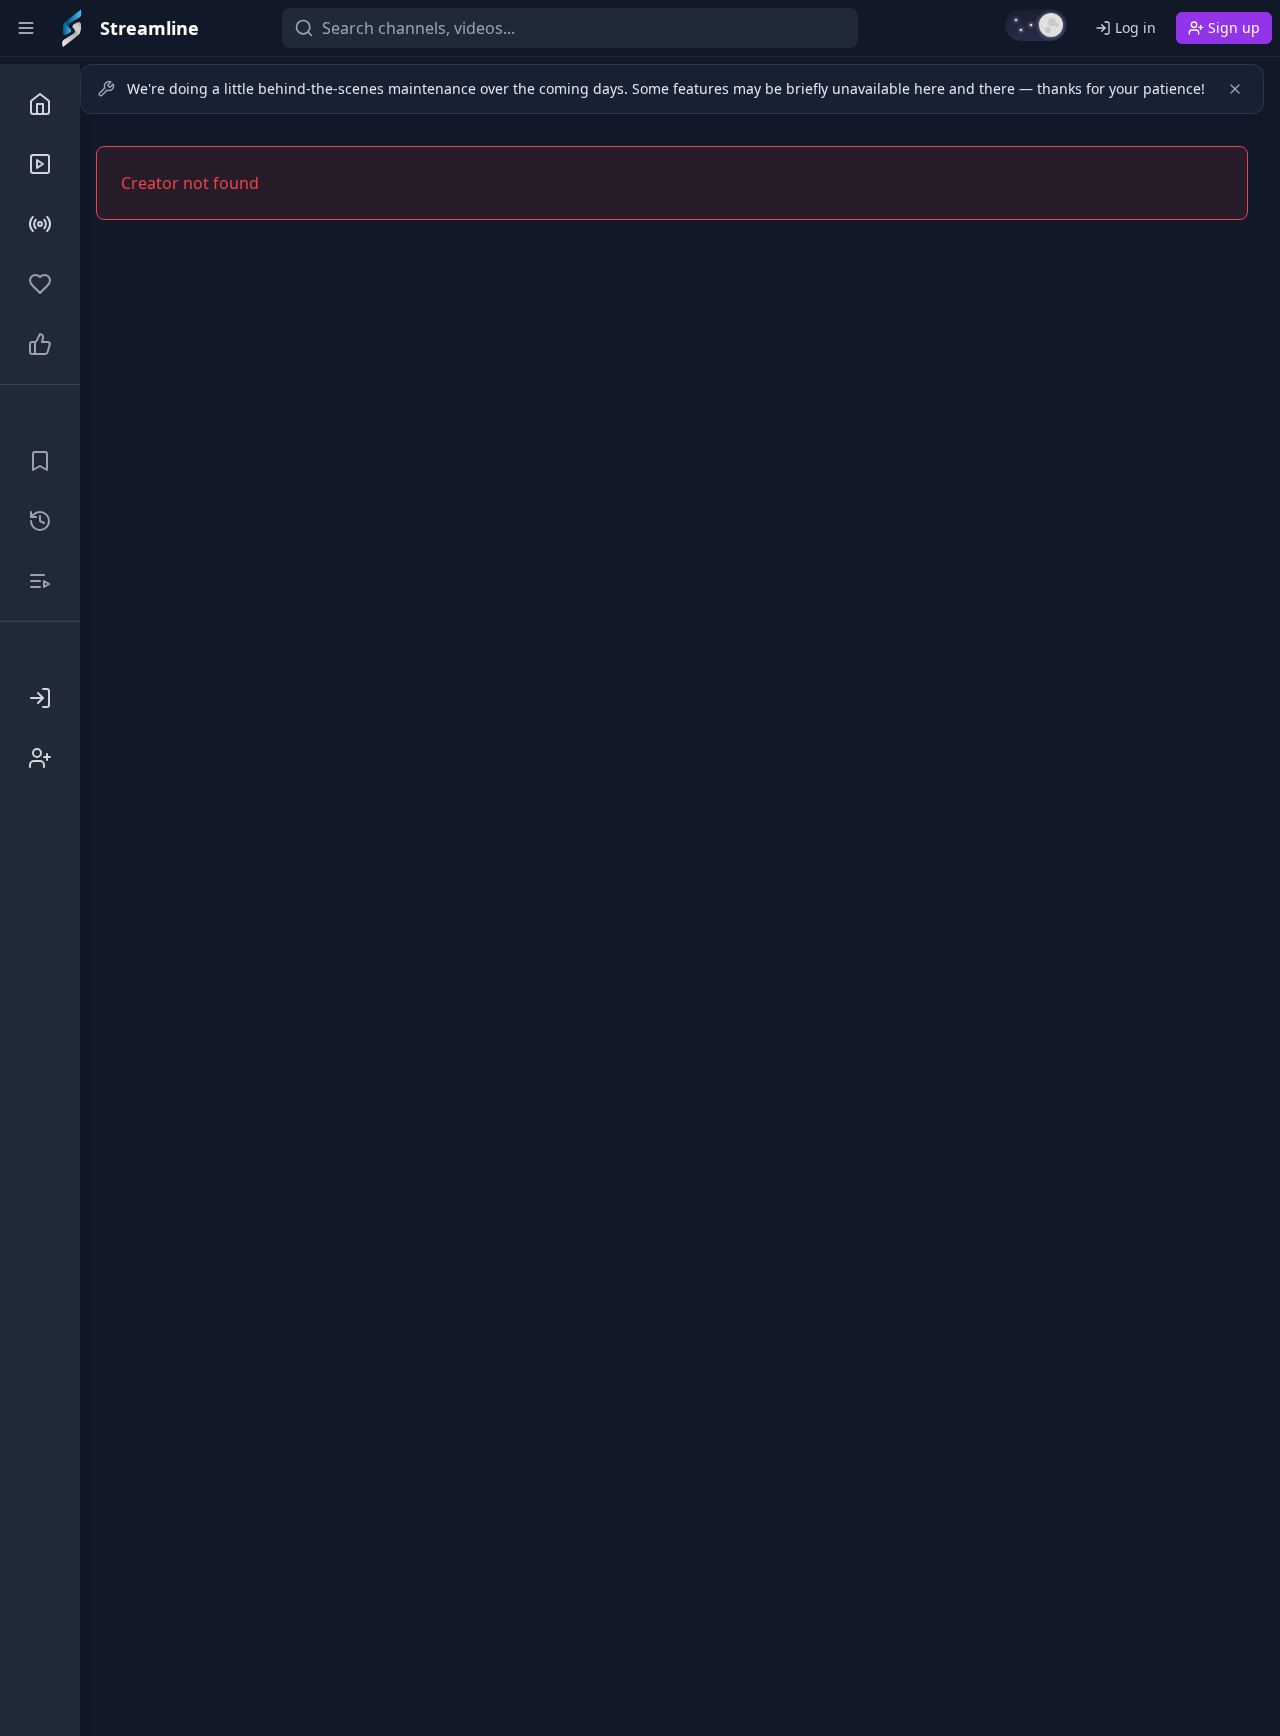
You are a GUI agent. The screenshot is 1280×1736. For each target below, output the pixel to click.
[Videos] (40, 164)
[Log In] (40, 698)
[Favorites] (40, 284)
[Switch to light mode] (1036, 25)
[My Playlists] (40, 581)
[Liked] (40, 344)
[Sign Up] (40, 758)
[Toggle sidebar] (26, 28)
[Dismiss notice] (1235, 89)
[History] (40, 521)
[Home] (40, 104)
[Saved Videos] (40, 461)
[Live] (40, 224)
